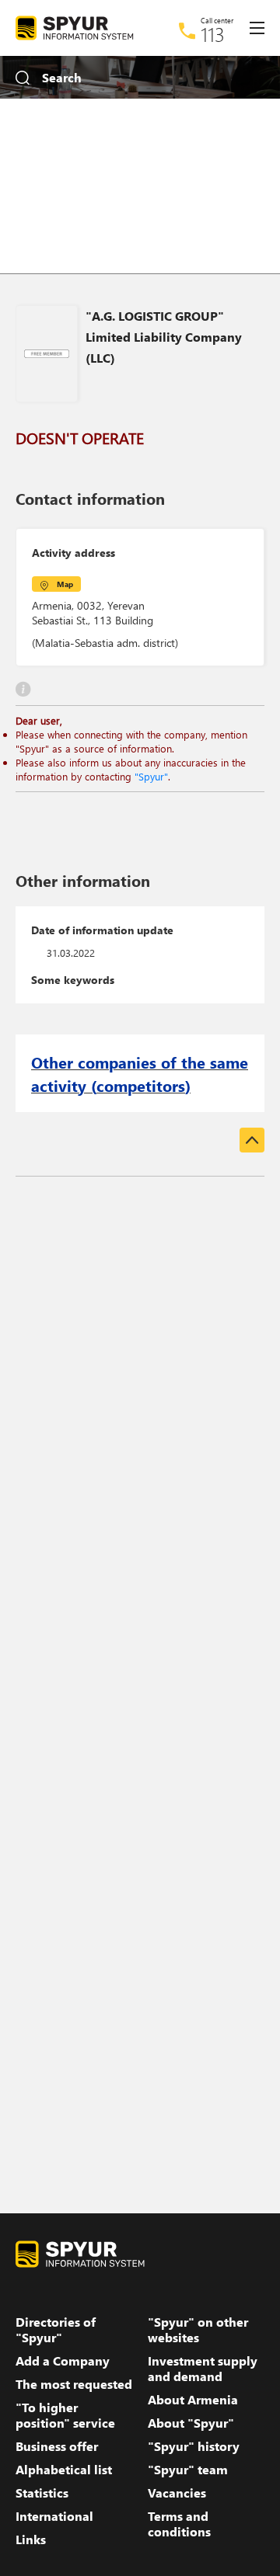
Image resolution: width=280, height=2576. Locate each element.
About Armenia (193, 2400)
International (54, 2516)
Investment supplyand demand (203, 2369)
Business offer (57, 2446)
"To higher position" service (65, 2415)
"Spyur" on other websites (198, 2330)
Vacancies (177, 2493)
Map (65, 584)
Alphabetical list (64, 2470)
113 (213, 34)
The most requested (74, 2384)
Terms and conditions (179, 2524)
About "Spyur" (191, 2423)
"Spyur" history (194, 2446)
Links (31, 2539)
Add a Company (63, 2361)
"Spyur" (151, 776)
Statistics (42, 2493)
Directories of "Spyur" (56, 2330)
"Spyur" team (188, 2470)
